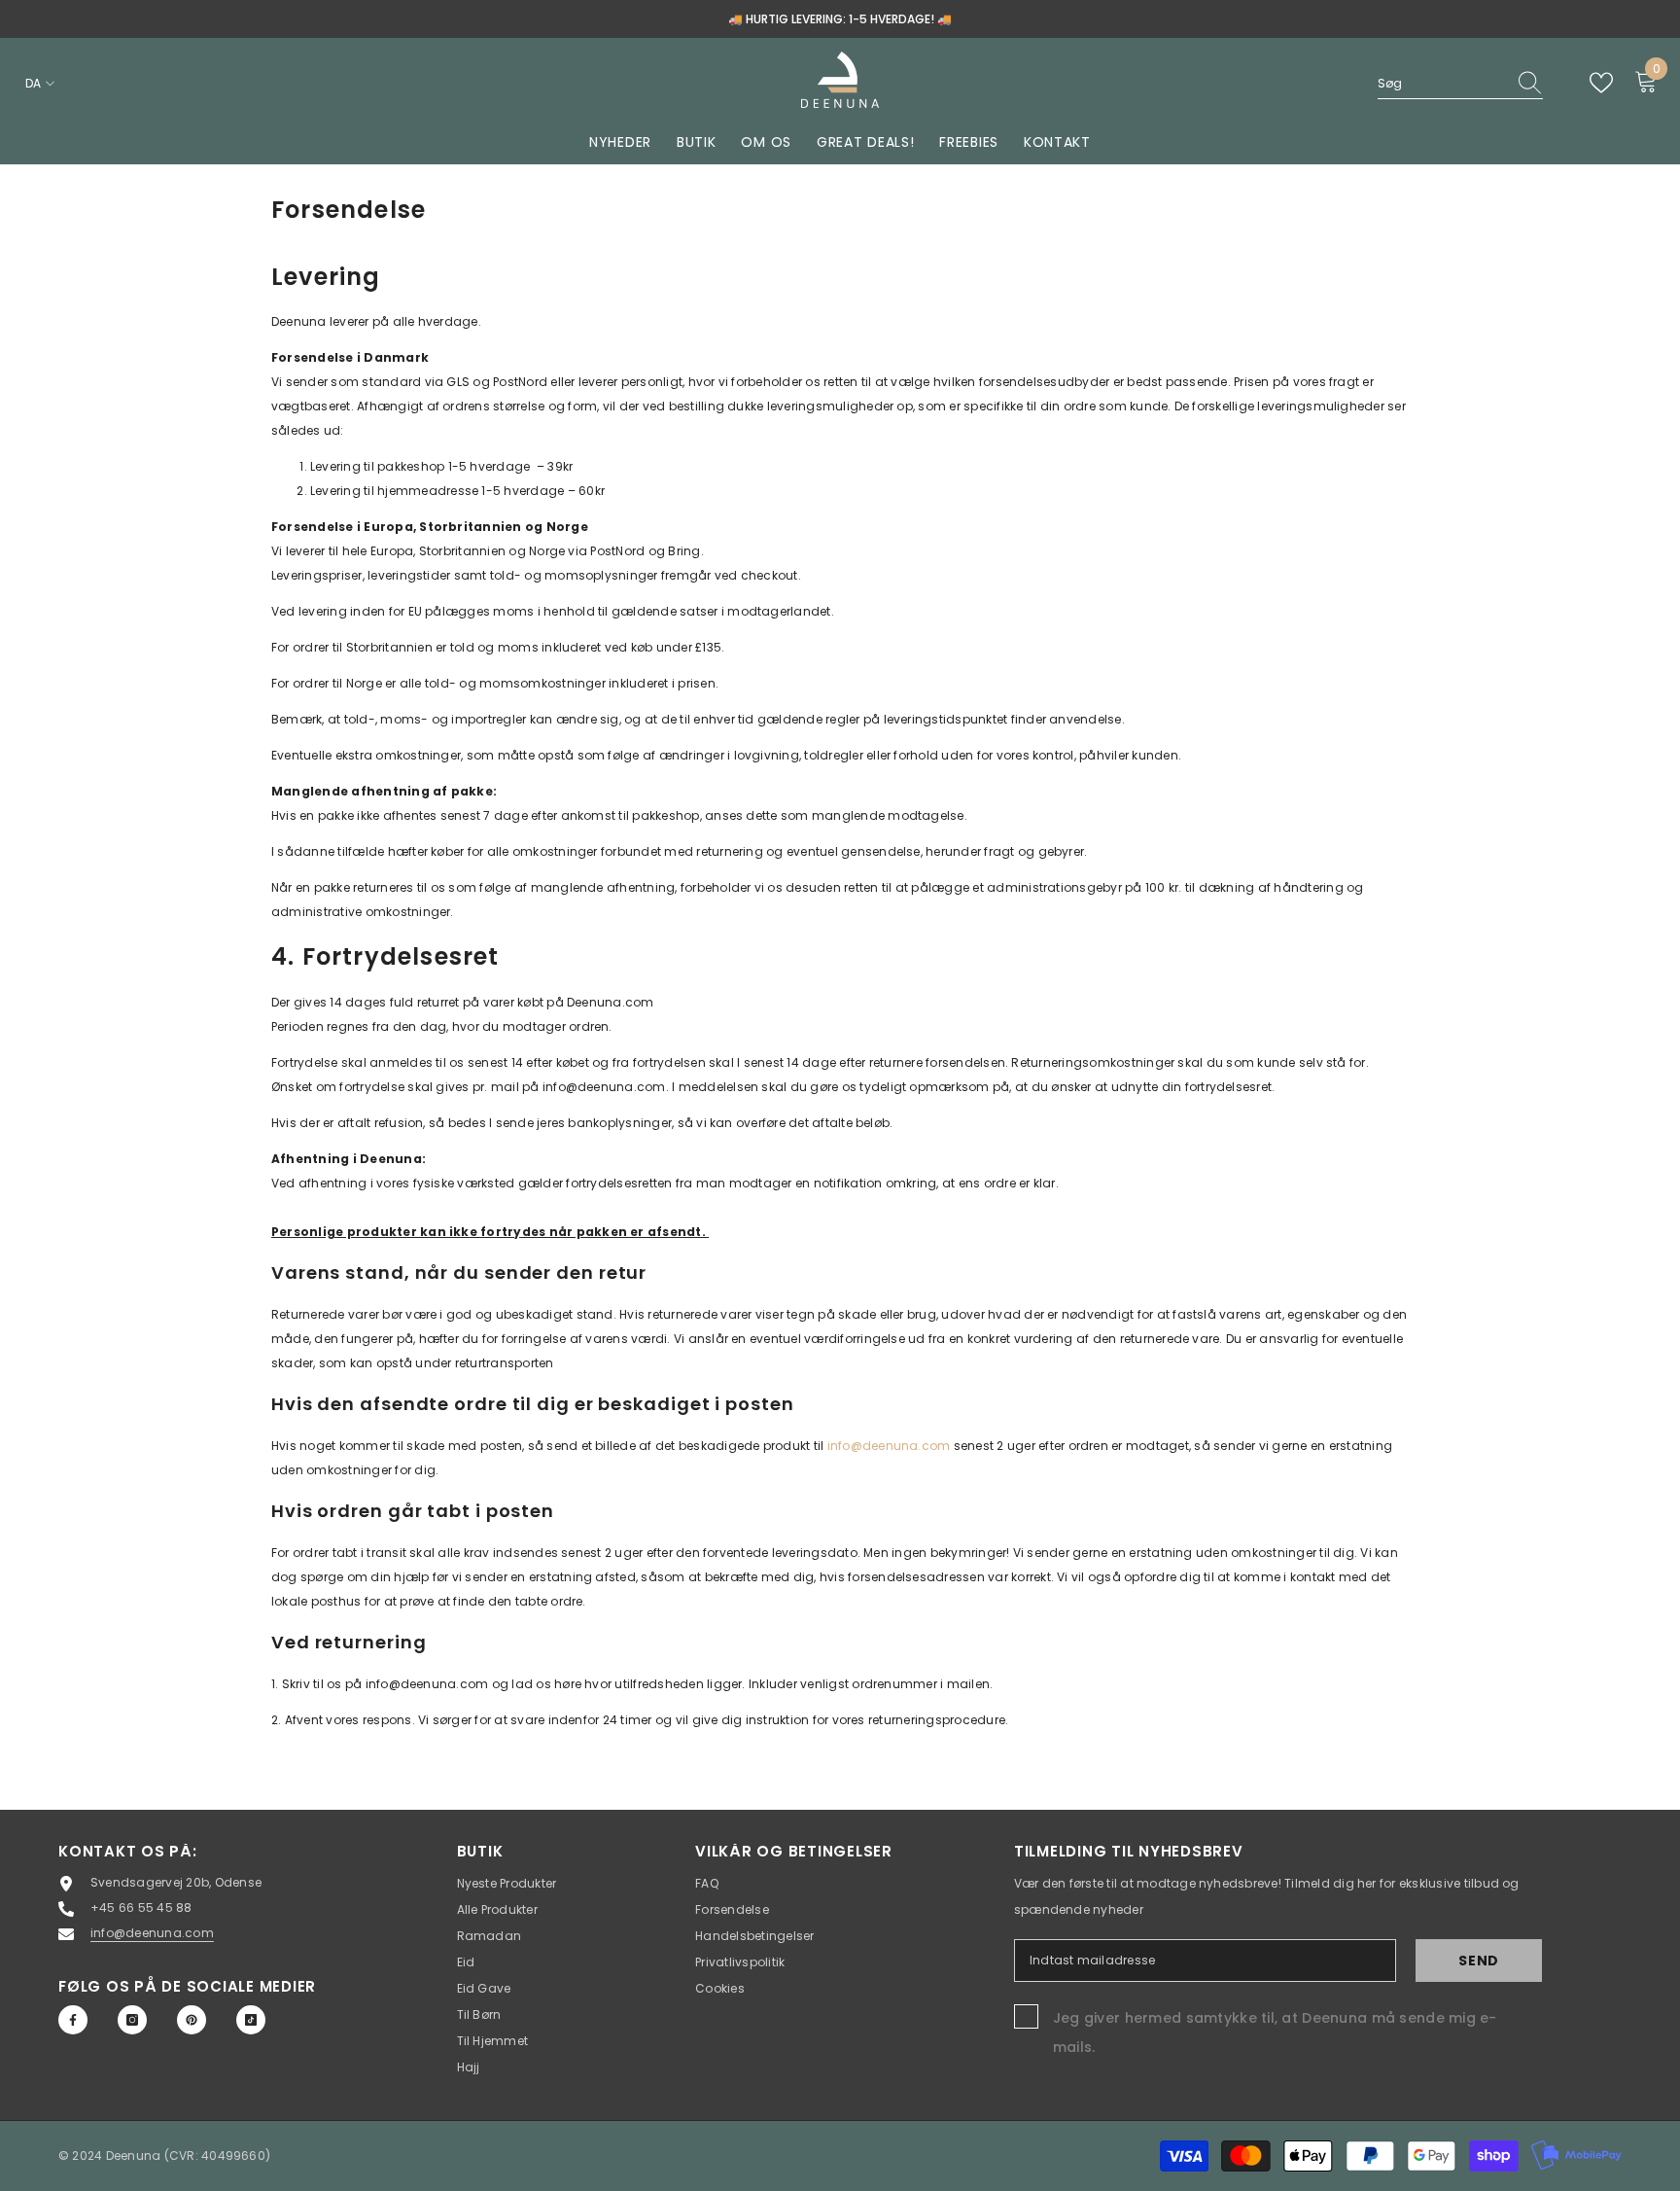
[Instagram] (132, 2020)
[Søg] (1460, 84)
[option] (840, 19)
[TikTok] (251, 2020)
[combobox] (1442, 83)
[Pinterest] (192, 2020)
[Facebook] (73, 2020)
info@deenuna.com (889, 1446)
